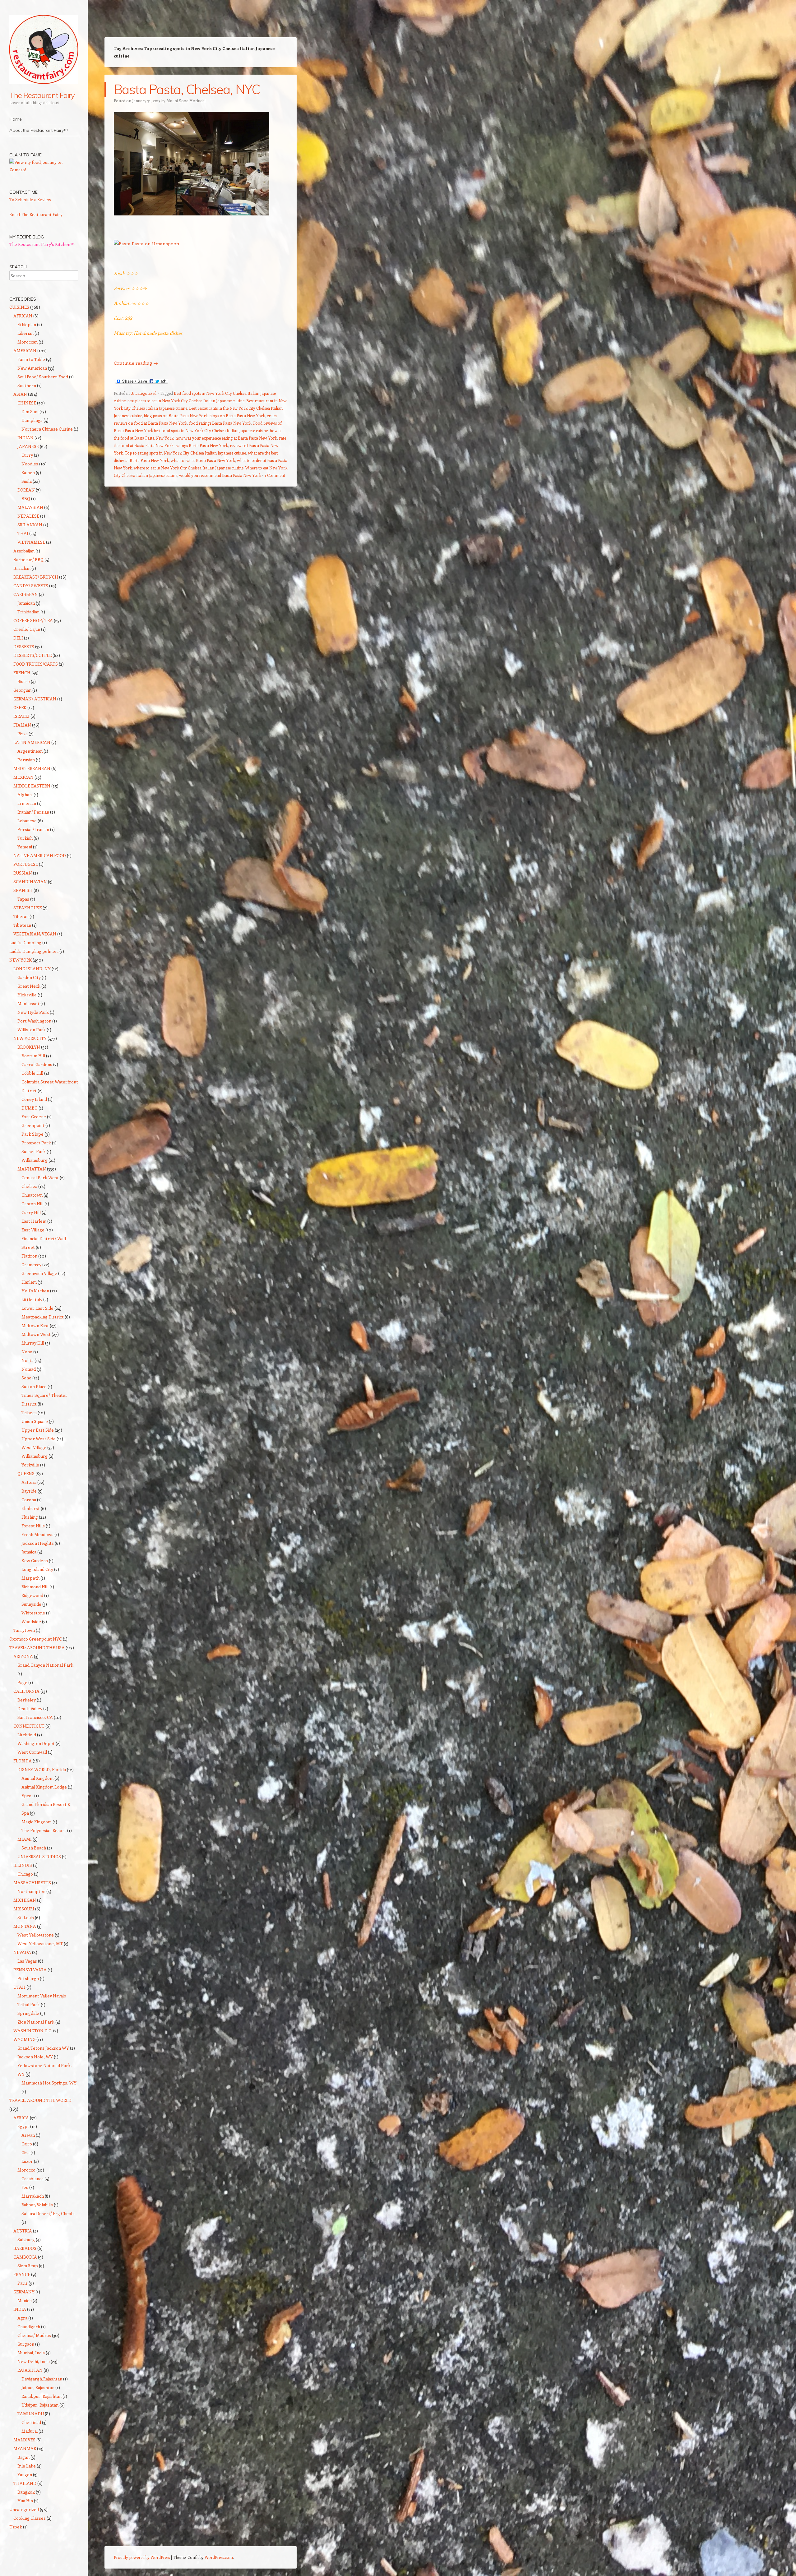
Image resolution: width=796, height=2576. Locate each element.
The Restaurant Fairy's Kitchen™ (42, 244)
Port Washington (34, 1021)
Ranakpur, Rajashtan (42, 2396)
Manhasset (28, 1003)
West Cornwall (32, 1752)
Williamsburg (35, 1160)
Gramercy (31, 1265)
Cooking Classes (30, 2518)
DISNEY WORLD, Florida (42, 1769)
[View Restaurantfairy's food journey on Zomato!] (44, 170)
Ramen (28, 472)
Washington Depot (36, 1743)
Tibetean (22, 925)
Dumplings (32, 420)
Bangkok (26, 2492)
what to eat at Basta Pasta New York (203, 460)
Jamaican (26, 603)
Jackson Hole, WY (35, 2057)
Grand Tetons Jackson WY (43, 2048)
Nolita (28, 1360)
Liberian (25, 333)
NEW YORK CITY (30, 1038)
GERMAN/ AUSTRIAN (35, 699)
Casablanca (32, 2179)
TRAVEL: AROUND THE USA (37, 1648)
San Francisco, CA (35, 1717)
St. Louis (26, 1917)
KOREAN (26, 490)
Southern (27, 385)
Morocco (26, 2170)
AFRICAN (23, 316)
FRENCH (22, 673)
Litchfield (27, 1735)
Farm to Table (31, 359)
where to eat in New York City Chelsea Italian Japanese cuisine (189, 468)
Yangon (25, 2474)
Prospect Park (36, 1143)
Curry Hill (31, 1212)
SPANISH (23, 890)
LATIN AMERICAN (32, 742)
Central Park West (40, 1177)
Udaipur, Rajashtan (40, 2405)
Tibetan (21, 916)
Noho (27, 1352)
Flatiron (29, 1256)
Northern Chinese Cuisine (47, 429)
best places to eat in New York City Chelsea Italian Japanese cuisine (186, 401)
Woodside (31, 1621)
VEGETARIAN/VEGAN (35, 934)
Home (16, 119)
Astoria (29, 1482)
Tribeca (29, 1413)
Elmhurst (31, 1508)
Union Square (35, 1421)
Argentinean (30, 751)
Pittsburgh (28, 1978)
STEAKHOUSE (28, 908)
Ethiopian (27, 324)
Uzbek (16, 2527)
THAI (23, 533)
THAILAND (25, 2483)
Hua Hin (25, 2501)
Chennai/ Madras (34, 2335)
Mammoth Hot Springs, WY (49, 2083)
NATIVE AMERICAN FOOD (40, 855)
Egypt (23, 2126)
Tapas (23, 899)
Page (22, 1682)
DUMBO (30, 1108)
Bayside (29, 1491)
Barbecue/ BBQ (28, 559)
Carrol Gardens (37, 1064)
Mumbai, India (31, 2353)
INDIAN (25, 438)
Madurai (30, 2431)
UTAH (19, 1987)
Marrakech (33, 2196)
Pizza (23, 734)
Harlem (29, 1282)
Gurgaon (26, 2344)
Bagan (23, 2457)
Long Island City (37, 1569)
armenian (27, 803)
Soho (26, 1378)
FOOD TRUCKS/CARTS (36, 664)
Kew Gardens (35, 1560)
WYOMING (24, 2039)
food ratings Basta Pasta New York (220, 423)
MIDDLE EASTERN (32, 786)
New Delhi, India (34, 2361)
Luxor (27, 2161)
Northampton (31, 1891)
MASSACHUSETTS (32, 1883)
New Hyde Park (33, 1012)
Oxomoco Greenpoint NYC (36, 1639)
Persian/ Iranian (33, 829)
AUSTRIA (23, 2231)
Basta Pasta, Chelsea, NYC (187, 89)
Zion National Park (36, 2022)
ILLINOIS (23, 1865)
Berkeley (27, 1700)
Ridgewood (32, 1595)
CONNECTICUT (29, 1726)
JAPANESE (28, 446)
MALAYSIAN (30, 507)
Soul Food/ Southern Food (43, 377)
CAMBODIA (25, 2257)
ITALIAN (22, 725)
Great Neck (29, 986)
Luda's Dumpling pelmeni (34, 951)
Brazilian (22, 568)
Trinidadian (28, 612)
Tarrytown (24, 1630)
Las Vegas (27, 1961)
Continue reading (136, 363)
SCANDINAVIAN (30, 882)
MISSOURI (24, 1909)
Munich (25, 2300)
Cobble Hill (32, 1073)
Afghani (25, 794)
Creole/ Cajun (27, 629)
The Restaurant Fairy (42, 95)
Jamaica (29, 1552)
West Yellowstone (36, 1935)
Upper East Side (38, 1430)
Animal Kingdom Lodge (44, 1787)
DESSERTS (24, 646)
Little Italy (32, 1299)
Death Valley (30, 1708)
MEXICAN (23, 777)
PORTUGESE (26, 864)
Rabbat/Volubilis (37, 2205)
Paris (23, 2283)
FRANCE (22, 2274)
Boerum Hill (33, 1056)
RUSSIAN (23, 873)
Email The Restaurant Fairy (36, 214)
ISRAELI (21, 716)
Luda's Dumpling (25, 942)
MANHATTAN (32, 1169)
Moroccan (28, 342)
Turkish (25, 838)
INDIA (20, 2309)
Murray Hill (33, 1343)
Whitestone (33, 1613)
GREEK (20, 707)
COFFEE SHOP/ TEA (33, 620)
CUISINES (19, 307)
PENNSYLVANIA (30, 1970)
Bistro (24, 681)
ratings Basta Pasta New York (202, 445)
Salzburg (26, 2239)
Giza (25, 2152)
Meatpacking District (43, 1317)
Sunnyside (31, 1604)
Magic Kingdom (37, 1822)
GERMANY (24, 2292)
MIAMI (25, 1839)
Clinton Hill (32, 1204)
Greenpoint (33, 1125)
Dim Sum (30, 411)
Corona (29, 1500)
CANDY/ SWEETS (31, 586)
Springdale (28, 2013)
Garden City (29, 977)
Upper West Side (39, 1439)
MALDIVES (24, 2440)
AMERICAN (25, 351)
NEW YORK (21, 960)
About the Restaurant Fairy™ (39, 130)
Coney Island (34, 1099)
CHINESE (27, 403)
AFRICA (21, 2118)
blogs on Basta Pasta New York (237, 415)
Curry (27, 455)
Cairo (27, 2144)
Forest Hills (33, 1526)
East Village (33, 1230)
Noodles (30, 464)
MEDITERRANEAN (32, 768)
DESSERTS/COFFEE (32, 655)
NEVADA (22, 1952)
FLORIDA (23, 1761)
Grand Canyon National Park (45, 1665)
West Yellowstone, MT (40, 1944)
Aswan (28, 2135)
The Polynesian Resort (44, 1830)
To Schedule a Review (30, 199)
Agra (22, 2318)
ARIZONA (23, 1656)
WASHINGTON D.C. (33, 2031)
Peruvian (26, 760)
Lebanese (27, 821)
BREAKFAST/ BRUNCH (36, 577)
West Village (34, 1447)
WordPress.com (219, 2557)
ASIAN (20, 394)
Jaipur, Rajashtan (38, 2387)
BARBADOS (25, 2248)
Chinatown (32, 1195)
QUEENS (26, 1473)
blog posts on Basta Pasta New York (176, 415)
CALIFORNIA (26, 1691)
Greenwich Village (39, 1273)
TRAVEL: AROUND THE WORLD (40, 2100)
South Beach (34, 1848)
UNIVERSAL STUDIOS (39, 1856)
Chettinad (31, 2422)
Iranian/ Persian (33, 812)
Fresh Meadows (37, 1534)
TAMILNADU (31, 2414)
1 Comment (275, 475)
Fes (25, 2187)
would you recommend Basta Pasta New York (220, 475)
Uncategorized (143, 393)
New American (32, 368)
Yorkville (30, 1465)
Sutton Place (34, 1386)
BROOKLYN (29, 1047)
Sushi (27, 481)
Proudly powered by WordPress (142, 2557)
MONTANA (25, 1926)
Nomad (29, 1369)
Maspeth (30, 1578)
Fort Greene (34, 1117)
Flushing (30, 1517)
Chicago (25, 1874)
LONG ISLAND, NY (32, 969)
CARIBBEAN (26, 594)
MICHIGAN (25, 1900)
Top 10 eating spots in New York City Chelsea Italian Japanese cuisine (185, 453)
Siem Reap (28, 2266)
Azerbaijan (24, 551)
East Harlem (34, 1221)
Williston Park (32, 1029)
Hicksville (27, 995)
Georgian (22, 690)
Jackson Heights (38, 1543)
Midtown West (36, 1334)
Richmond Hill (35, 1587)
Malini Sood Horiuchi (186, 101)
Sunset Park (34, 1151)
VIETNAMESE (31, 542)
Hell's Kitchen (35, 1291)
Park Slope (32, 1134)
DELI (18, 638)
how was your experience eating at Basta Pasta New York (226, 438)
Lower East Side (37, 1308)
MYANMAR (25, 2448)
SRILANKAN (30, 525)
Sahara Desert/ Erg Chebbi (48, 2213)
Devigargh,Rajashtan (42, 2379)
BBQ (26, 499)
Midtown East (35, 1325)
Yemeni (25, 847)
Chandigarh (29, 2327)
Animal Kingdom (37, 1778)
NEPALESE (28, 516)
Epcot (27, 1796)
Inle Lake (27, 2466)
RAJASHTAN (30, 2370)
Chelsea (29, 1186)
